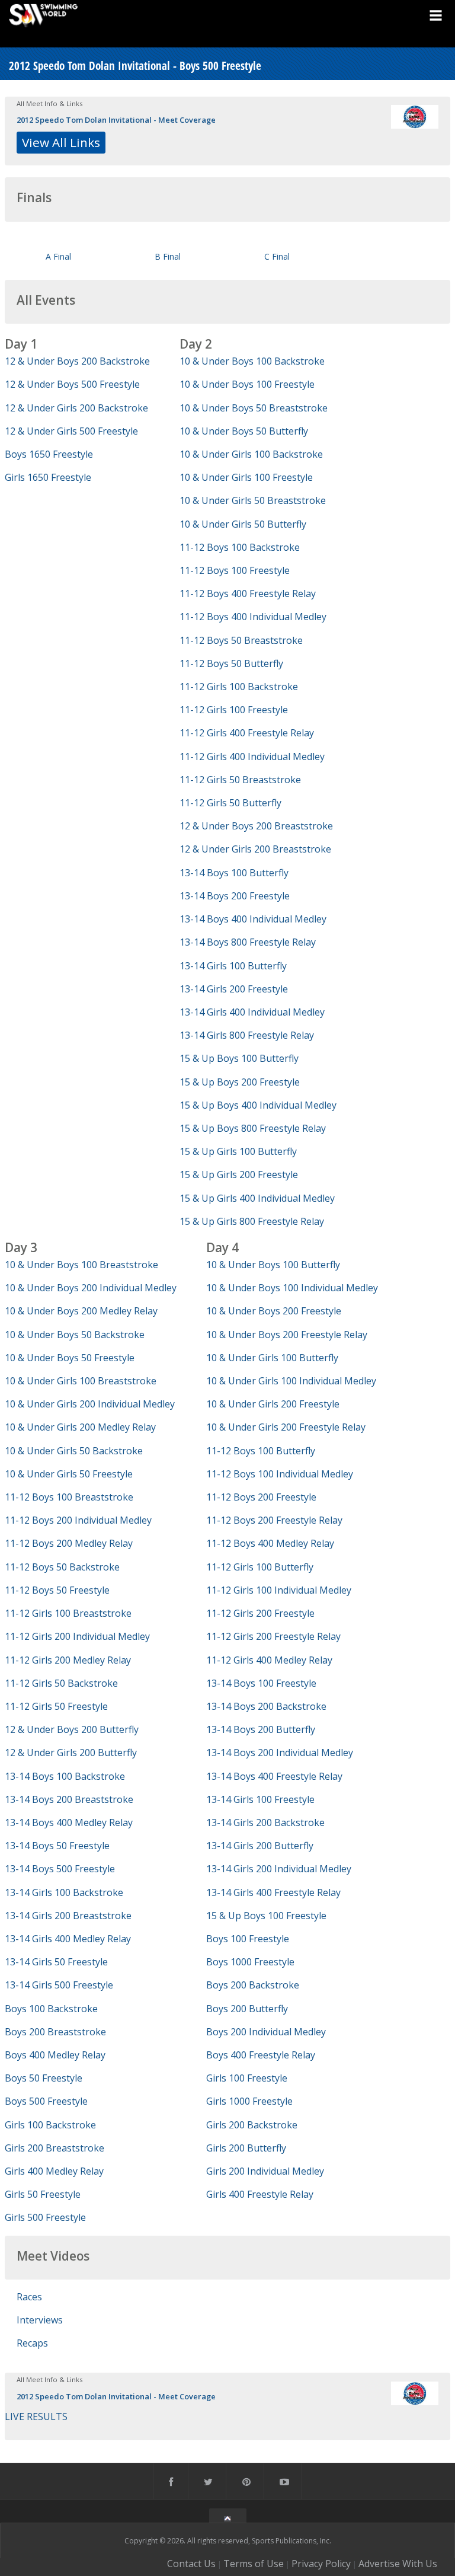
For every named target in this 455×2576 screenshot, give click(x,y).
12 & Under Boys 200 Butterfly (72, 1729)
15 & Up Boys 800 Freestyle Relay (253, 1128)
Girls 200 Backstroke (252, 2125)
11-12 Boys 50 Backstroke (62, 1567)
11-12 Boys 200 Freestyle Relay (274, 1520)
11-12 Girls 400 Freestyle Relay (247, 733)
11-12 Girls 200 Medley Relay (68, 1660)
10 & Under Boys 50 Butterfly (244, 431)
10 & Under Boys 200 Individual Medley (91, 1288)
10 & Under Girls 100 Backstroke (251, 454)
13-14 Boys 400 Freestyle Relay (274, 1776)
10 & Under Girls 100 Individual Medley (291, 1381)
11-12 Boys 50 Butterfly (231, 663)
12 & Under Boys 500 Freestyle (72, 384)
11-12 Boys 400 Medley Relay (270, 1543)
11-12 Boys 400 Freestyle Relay (248, 593)
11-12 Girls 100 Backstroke (239, 687)
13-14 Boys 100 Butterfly (234, 873)
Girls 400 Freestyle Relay (260, 2194)
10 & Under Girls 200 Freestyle (273, 1404)
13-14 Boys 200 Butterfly (261, 1729)
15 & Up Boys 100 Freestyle (266, 1916)
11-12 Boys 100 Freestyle (235, 570)
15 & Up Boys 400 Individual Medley (258, 1105)
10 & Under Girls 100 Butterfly (272, 1358)
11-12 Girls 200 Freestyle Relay (273, 1636)
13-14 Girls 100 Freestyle (260, 1799)
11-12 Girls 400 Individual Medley (252, 756)
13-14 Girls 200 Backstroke (265, 1822)
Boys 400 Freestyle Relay (261, 2055)
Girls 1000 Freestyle (249, 2101)
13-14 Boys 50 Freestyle (57, 1846)
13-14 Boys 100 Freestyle (261, 1683)
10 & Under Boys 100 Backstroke (252, 361)
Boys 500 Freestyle (46, 2101)
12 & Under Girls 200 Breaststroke (255, 849)
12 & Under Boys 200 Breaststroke (256, 826)
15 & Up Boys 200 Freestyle (240, 1082)
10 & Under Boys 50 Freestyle (70, 1358)
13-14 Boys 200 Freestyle (235, 896)
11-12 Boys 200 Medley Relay (69, 1543)
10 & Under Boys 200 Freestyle (274, 1311)
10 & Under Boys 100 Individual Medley (292, 1288)
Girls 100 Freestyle (247, 2078)
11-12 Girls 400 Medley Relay (269, 1660)
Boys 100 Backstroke (51, 2009)
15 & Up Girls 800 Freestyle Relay (252, 1221)
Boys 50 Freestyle (44, 2078)
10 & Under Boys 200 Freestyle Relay (287, 1335)
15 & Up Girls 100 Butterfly (238, 1151)
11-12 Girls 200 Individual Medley (77, 1636)
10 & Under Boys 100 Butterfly (273, 1265)
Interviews (40, 2320)
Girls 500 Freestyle (45, 2217)
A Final (58, 256)
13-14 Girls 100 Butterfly (233, 966)
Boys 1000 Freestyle (250, 1962)
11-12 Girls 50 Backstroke (61, 1683)
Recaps (32, 2343)
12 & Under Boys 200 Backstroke (77, 361)
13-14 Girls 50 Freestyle (56, 1962)
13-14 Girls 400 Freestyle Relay (273, 1892)
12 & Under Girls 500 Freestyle (71, 431)
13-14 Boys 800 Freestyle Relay (248, 942)
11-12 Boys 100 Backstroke (240, 547)
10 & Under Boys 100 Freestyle (247, 384)
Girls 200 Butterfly (246, 2148)
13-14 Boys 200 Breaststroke (69, 1799)
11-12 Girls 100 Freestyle (234, 710)
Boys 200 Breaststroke (55, 2032)
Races (29, 2297)
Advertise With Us (398, 2564)
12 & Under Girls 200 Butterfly (71, 1753)
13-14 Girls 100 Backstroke (64, 1892)
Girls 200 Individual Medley (265, 2171)
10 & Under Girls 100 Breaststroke (81, 1381)
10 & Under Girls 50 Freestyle (69, 1474)
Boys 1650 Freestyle (49, 454)
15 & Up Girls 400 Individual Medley (257, 1198)
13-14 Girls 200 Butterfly (260, 1846)
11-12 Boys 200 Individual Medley (78, 1520)
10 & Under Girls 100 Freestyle (246, 477)
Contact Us (191, 2564)
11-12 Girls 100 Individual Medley (279, 1590)
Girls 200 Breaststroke (55, 2148)
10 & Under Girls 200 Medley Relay (80, 1427)
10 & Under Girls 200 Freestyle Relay (286, 1427)
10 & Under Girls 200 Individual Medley (90, 1404)
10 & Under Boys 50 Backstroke (75, 1335)
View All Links (61, 142)
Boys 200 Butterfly (247, 2009)
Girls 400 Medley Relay (54, 2171)
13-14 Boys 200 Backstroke (266, 1706)
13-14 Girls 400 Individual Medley (252, 1012)
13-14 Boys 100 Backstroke (65, 1776)
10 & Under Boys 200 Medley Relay (81, 1311)
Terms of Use (254, 2564)
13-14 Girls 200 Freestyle (234, 989)
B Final (168, 256)
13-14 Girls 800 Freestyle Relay (247, 1035)
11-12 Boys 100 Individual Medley (280, 1474)
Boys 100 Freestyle (248, 1939)
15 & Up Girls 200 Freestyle (239, 1174)
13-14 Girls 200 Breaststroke (68, 1916)
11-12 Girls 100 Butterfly (260, 1567)
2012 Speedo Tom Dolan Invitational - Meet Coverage (116, 120)
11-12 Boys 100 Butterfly (261, 1451)
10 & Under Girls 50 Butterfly (243, 524)
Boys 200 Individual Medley (266, 2032)
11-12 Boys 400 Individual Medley (253, 617)
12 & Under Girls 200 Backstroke (76, 408)
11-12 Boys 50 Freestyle (57, 1590)
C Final (277, 256)
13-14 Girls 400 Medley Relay (68, 1939)
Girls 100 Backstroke (50, 2125)
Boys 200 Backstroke (253, 1985)
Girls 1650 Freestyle (48, 477)
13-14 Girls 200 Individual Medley (279, 1869)
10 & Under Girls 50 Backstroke (74, 1451)
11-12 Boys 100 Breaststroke (69, 1497)
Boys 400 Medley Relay (55, 2055)
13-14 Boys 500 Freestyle (60, 1869)
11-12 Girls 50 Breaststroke (240, 780)
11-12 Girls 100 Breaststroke (68, 1613)
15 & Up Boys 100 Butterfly (239, 1058)
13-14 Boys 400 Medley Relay (69, 1822)
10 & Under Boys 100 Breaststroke (81, 1265)
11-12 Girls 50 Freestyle (56, 1706)
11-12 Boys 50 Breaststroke (241, 640)
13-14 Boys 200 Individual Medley (280, 1753)
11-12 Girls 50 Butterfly (230, 803)
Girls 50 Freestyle (43, 2194)
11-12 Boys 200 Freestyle (261, 1497)
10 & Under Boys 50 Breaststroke (254, 408)
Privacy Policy (321, 2564)
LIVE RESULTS (36, 2417)
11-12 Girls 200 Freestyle (260, 1613)
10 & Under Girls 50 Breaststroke (253, 500)
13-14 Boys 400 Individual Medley (253, 919)
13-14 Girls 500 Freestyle (59, 1985)
